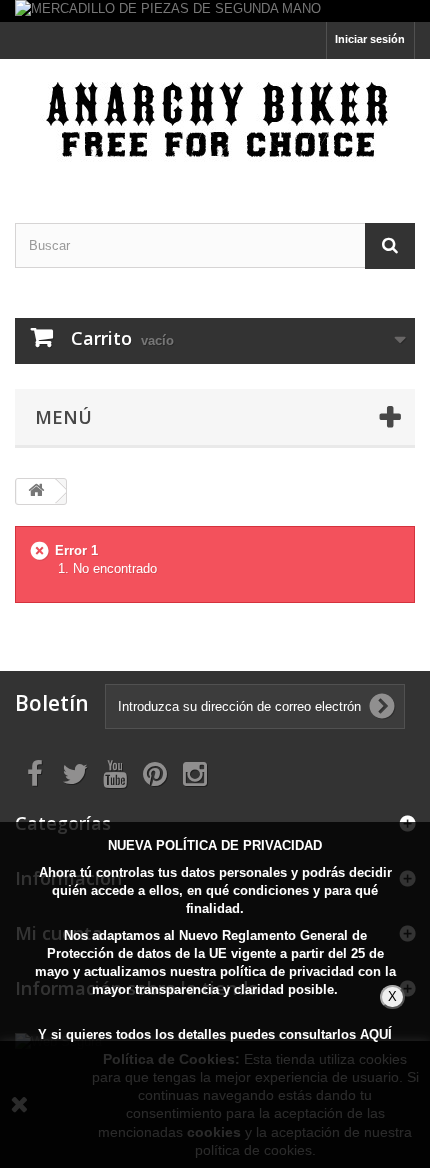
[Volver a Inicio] (36, 491)
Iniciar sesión (370, 39)
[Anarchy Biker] (215, 123)
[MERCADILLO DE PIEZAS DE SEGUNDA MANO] (215, 11)
